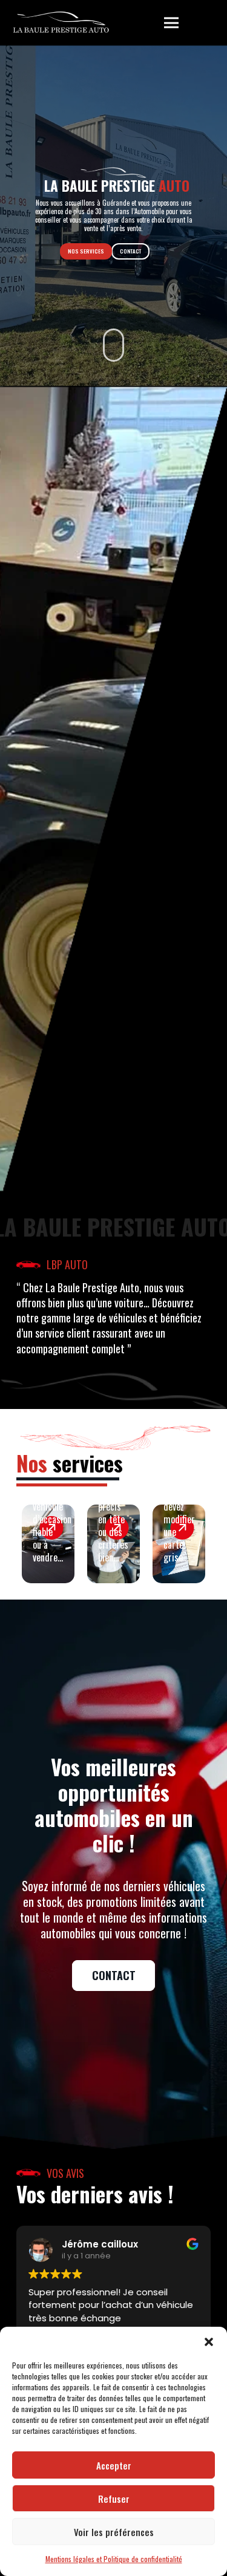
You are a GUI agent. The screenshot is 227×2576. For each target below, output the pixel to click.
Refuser (114, 2499)
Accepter (114, 2465)
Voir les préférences (114, 2532)
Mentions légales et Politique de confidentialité (114, 2559)
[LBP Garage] (61, 23)
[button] (209, 2342)
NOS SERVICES (86, 251)
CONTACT (130, 251)
